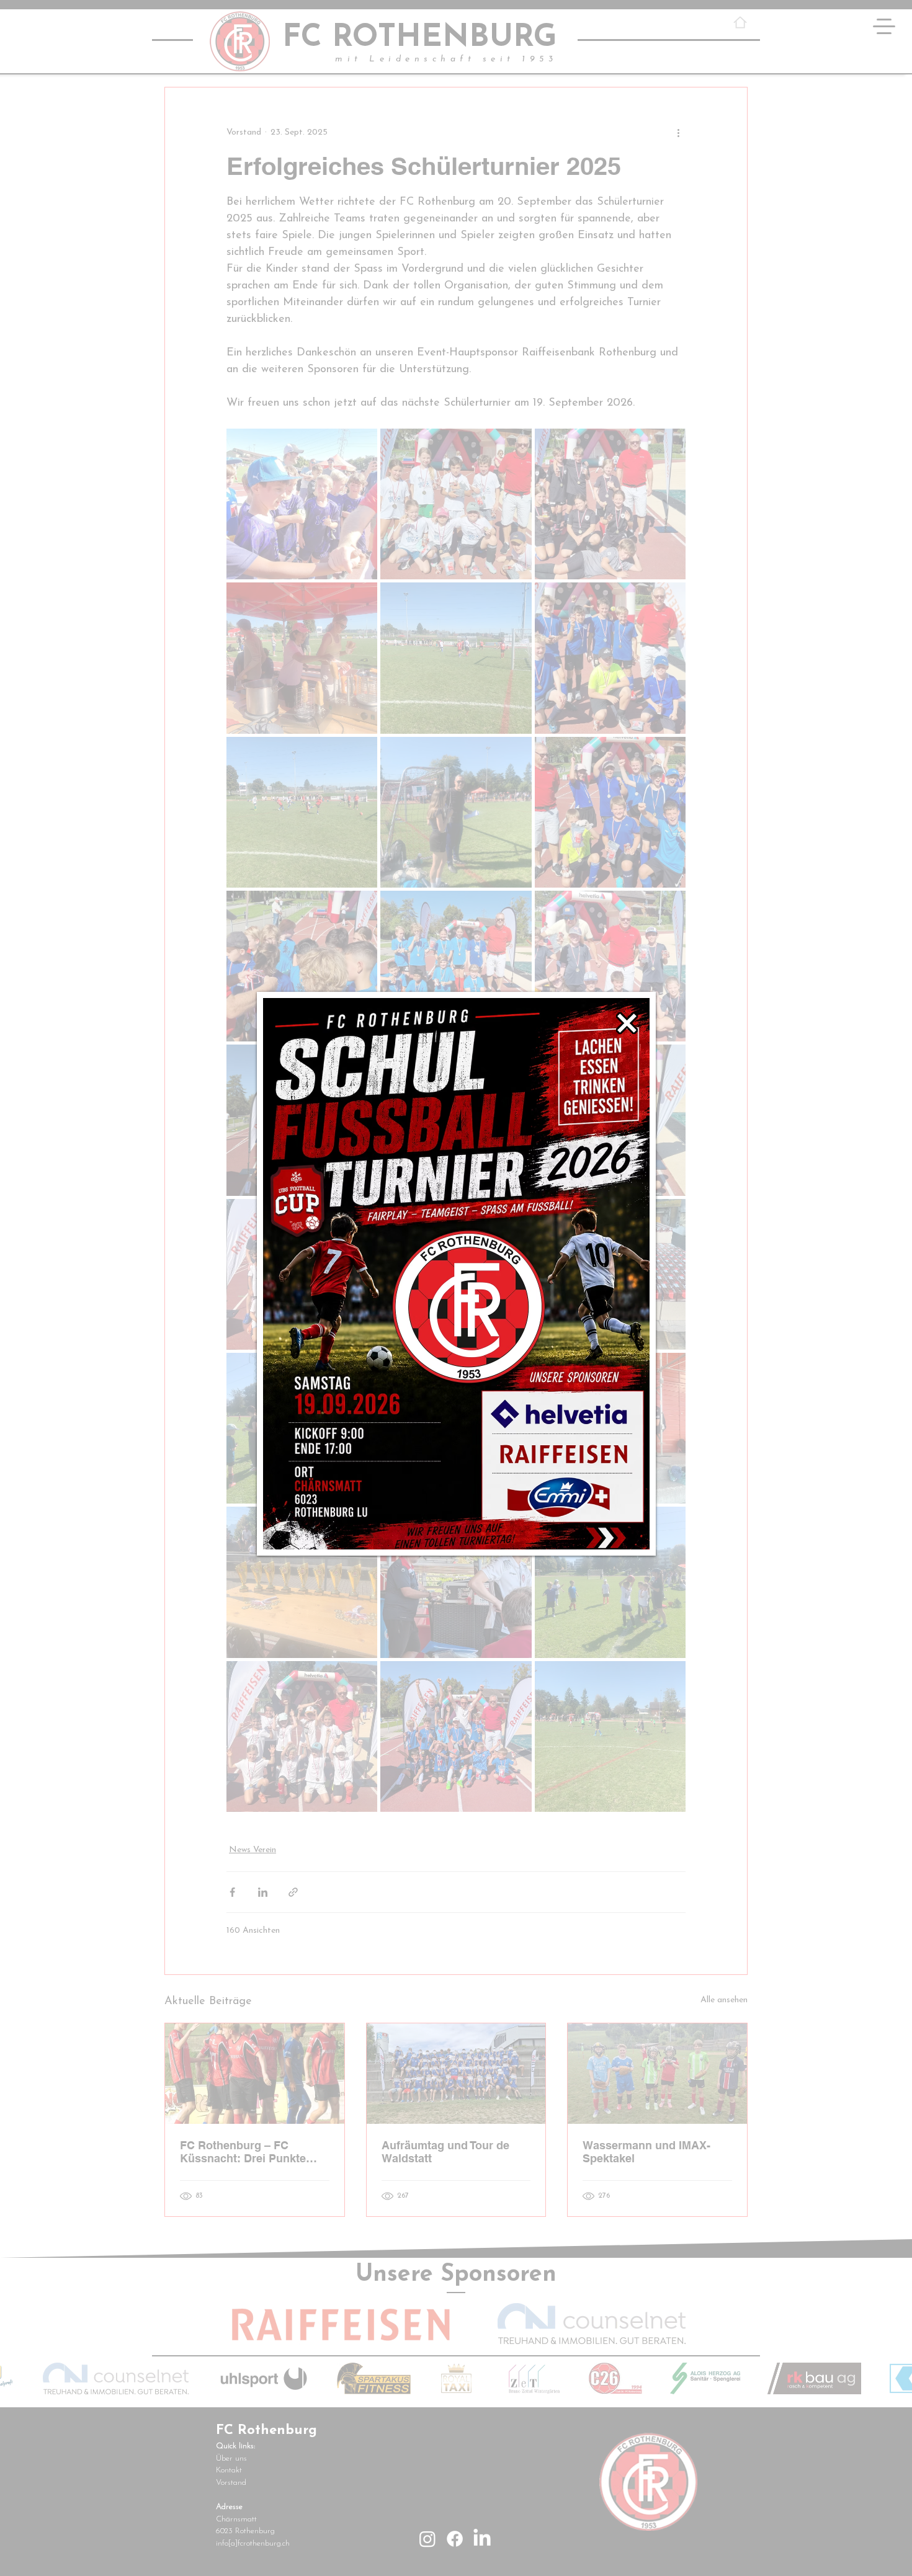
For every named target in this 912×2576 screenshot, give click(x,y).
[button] (627, 1023)
